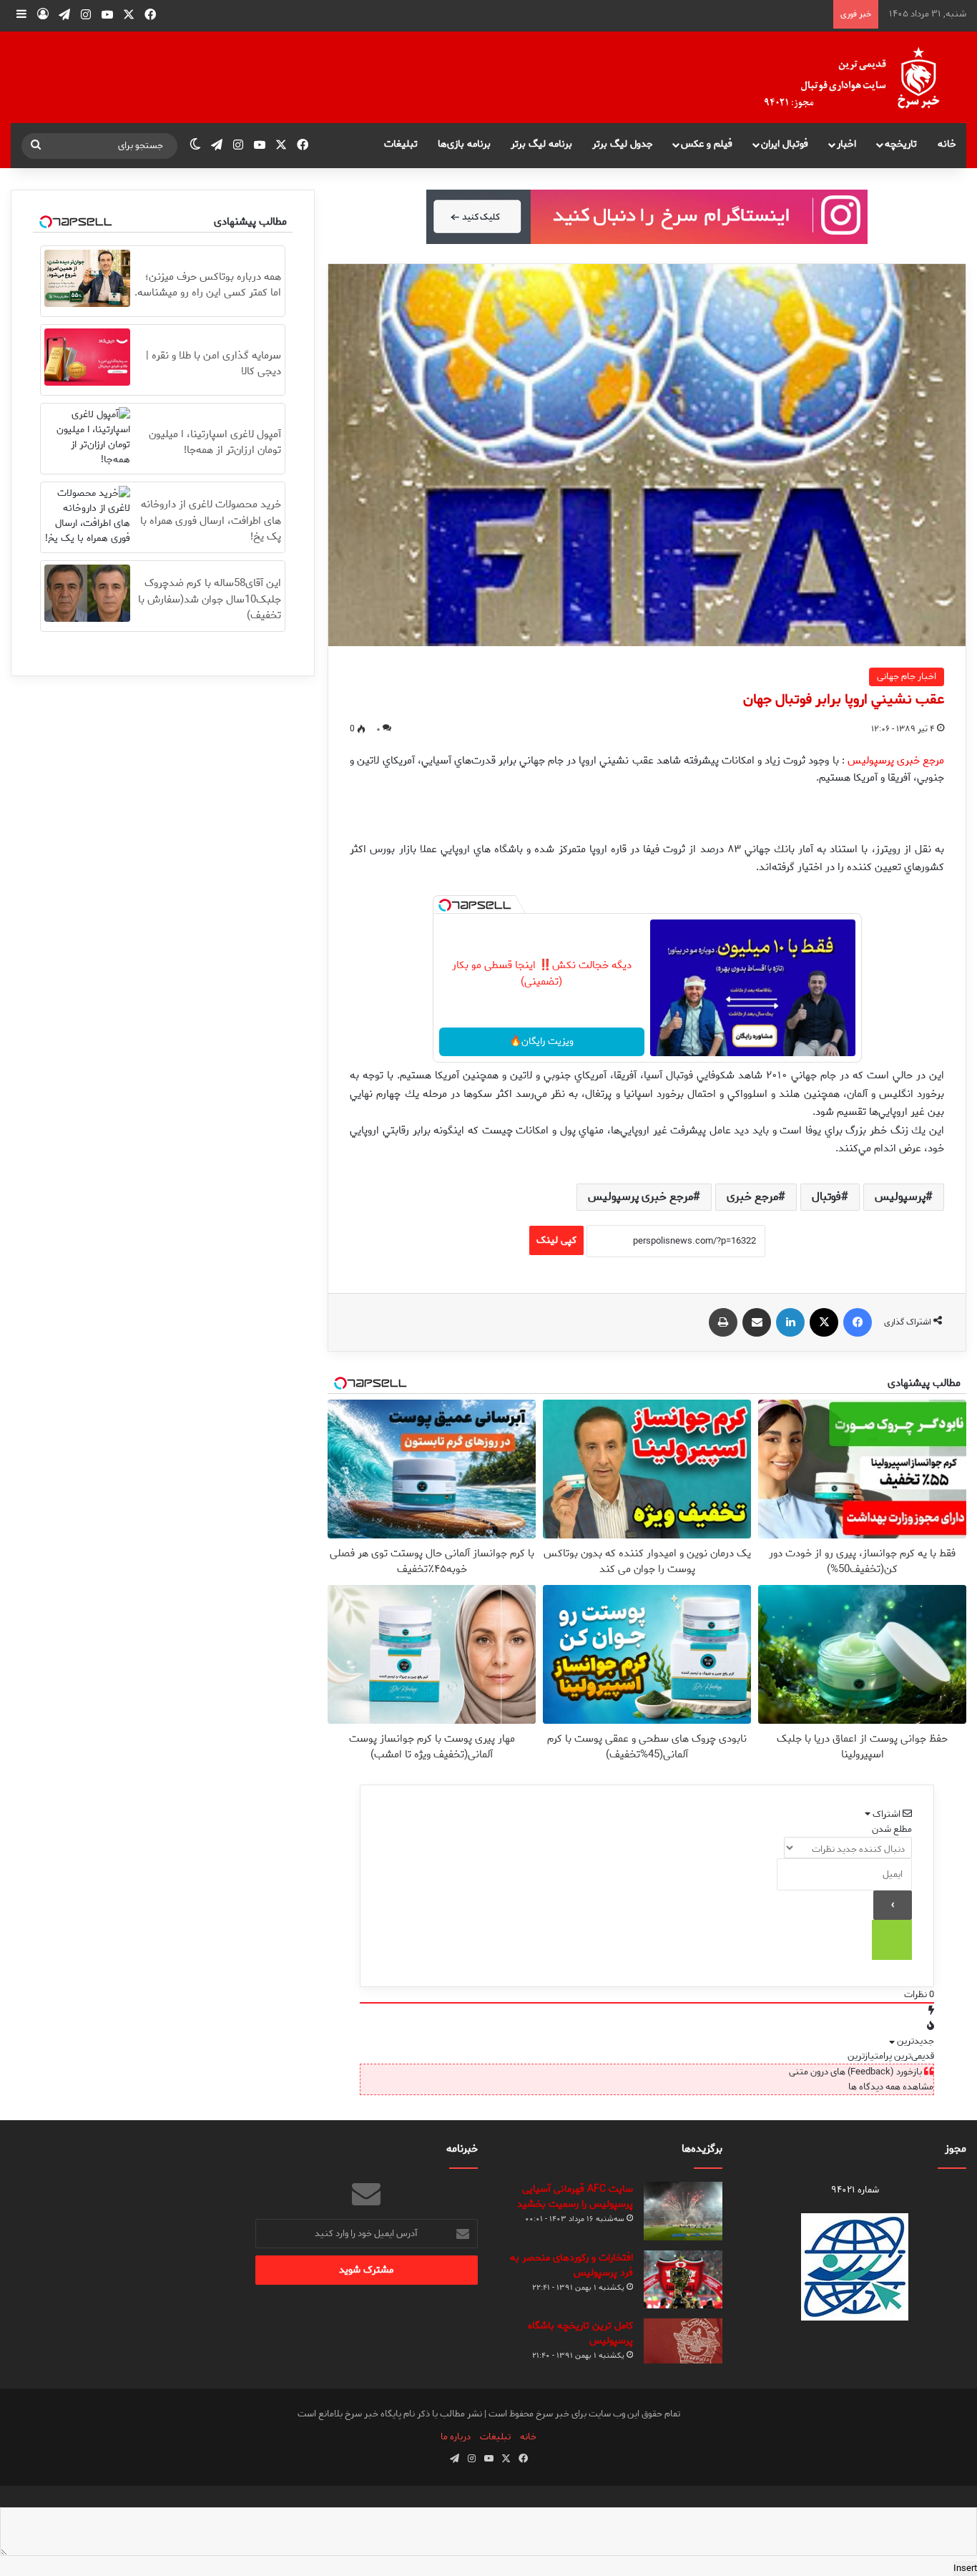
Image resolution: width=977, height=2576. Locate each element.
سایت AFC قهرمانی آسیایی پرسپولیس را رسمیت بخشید (575, 2197)
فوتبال (826, 1197)
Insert (965, 2568)
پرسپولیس (900, 1197)
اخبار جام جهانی (907, 677)
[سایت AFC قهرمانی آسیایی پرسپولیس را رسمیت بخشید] (683, 2211)
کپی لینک (556, 1240)
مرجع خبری (752, 1197)
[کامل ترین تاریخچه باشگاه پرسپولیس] (683, 2341)
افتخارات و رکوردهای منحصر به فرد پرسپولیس (571, 2265)
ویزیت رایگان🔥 (541, 1041)
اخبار (846, 144)
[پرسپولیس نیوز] (863, 77)
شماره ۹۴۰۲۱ (855, 2190)
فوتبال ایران (785, 144)
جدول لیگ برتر (623, 144)
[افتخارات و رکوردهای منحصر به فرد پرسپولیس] (683, 2279)
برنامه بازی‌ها (464, 144)
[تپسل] (445, 905)
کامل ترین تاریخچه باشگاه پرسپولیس (580, 2333)
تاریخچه (901, 144)
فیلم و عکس (707, 144)
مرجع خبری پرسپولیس (640, 1197)
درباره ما (456, 2437)
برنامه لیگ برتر (541, 144)
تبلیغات (401, 144)
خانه (947, 144)
